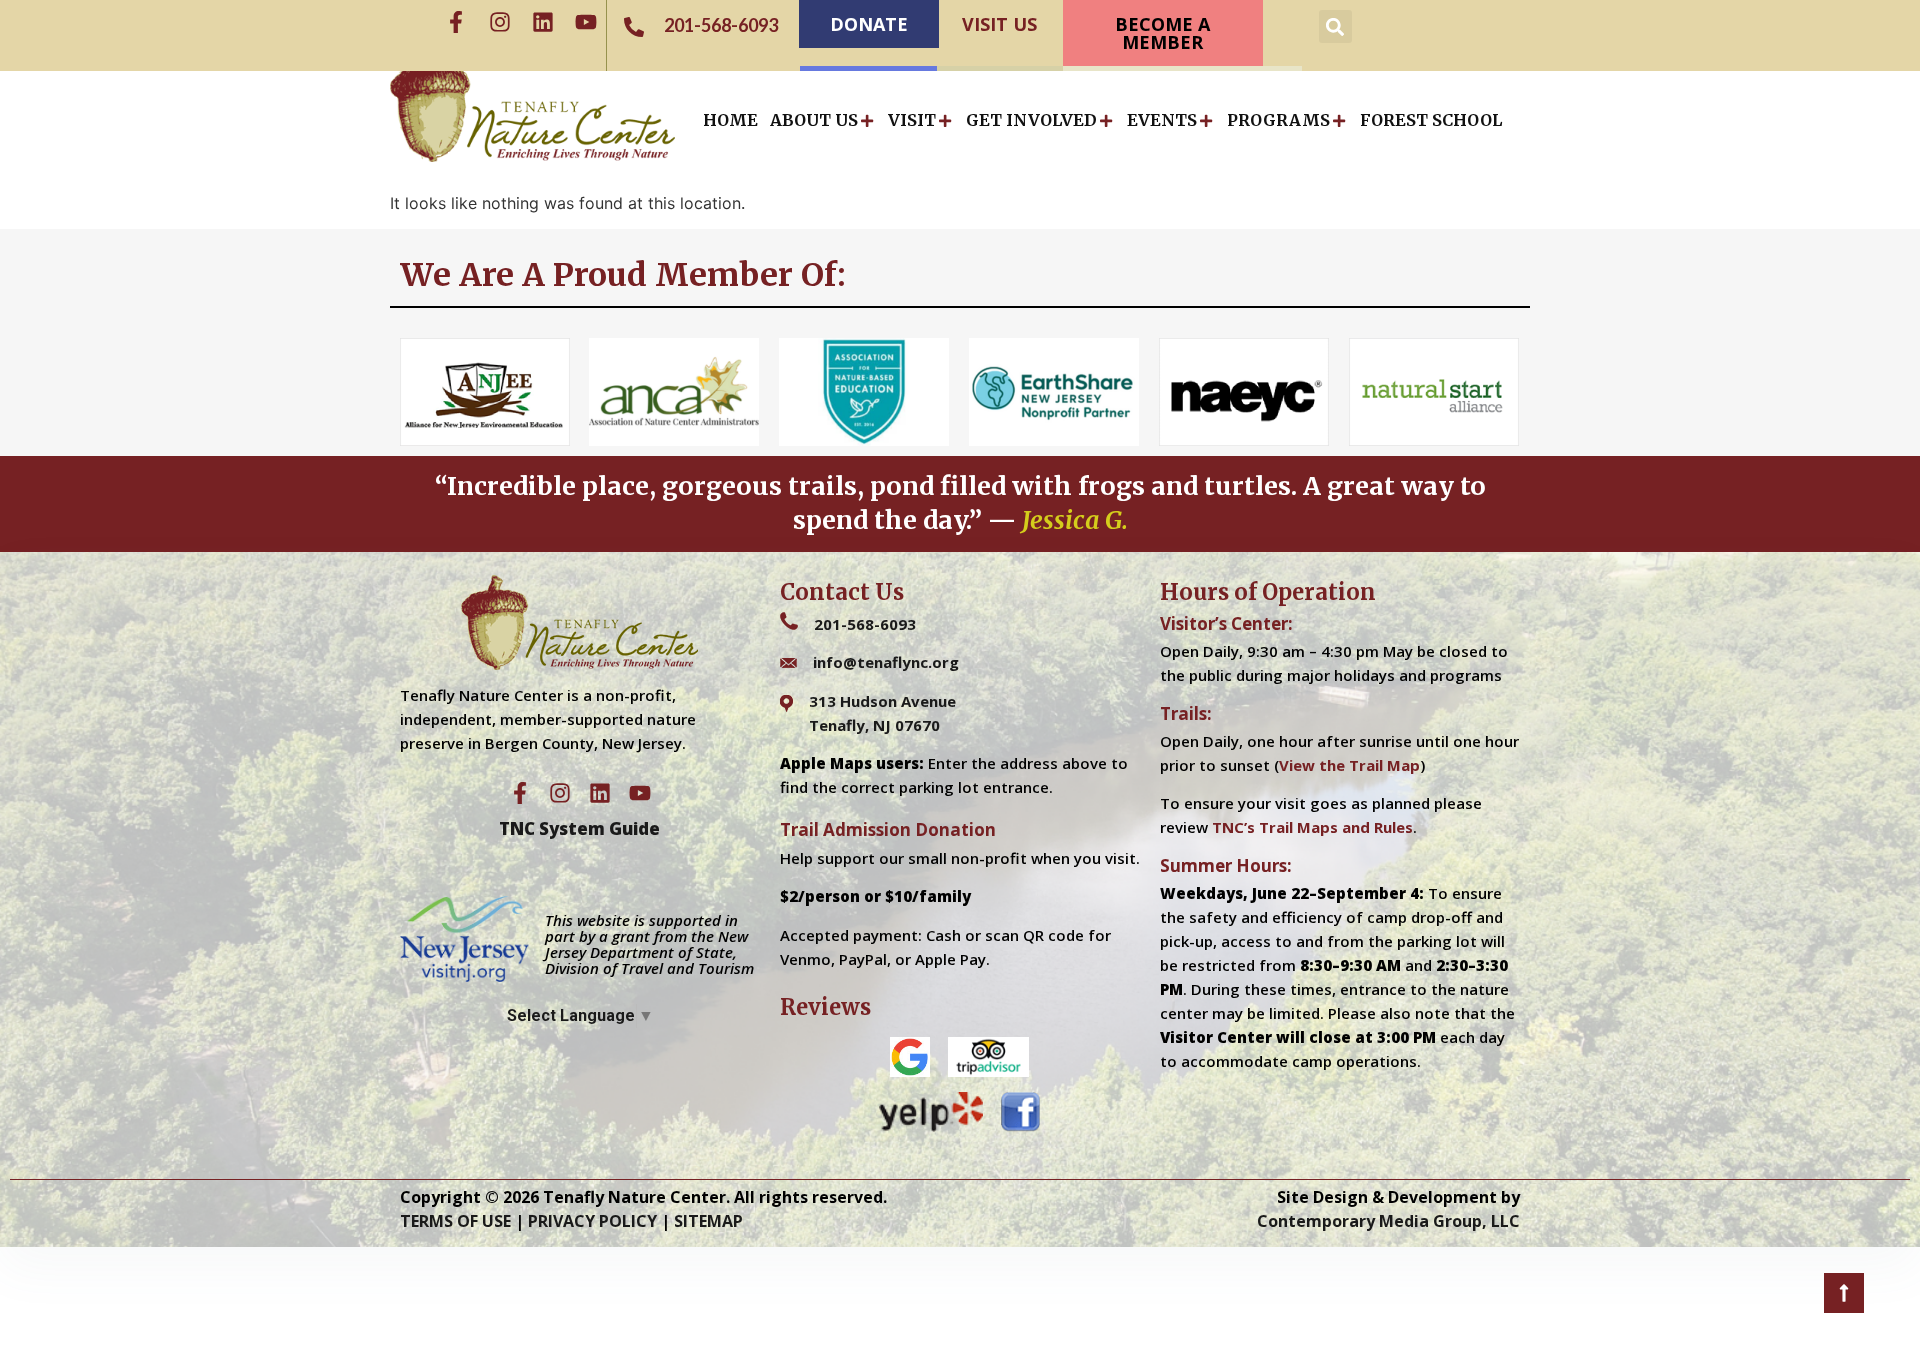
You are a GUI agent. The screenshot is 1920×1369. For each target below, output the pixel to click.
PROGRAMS (1278, 120)
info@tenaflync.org (886, 662)
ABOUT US (814, 120)
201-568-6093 (865, 624)
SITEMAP (708, 1221)
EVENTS (1162, 120)
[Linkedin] (543, 22)
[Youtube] (586, 22)
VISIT (912, 120)
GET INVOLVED (1031, 120)
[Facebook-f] (456, 22)
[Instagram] (500, 22)
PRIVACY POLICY (592, 1221)
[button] (1335, 26)
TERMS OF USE (455, 1221)
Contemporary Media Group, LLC (1388, 1221)
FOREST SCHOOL (1431, 120)
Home (730, 120)
